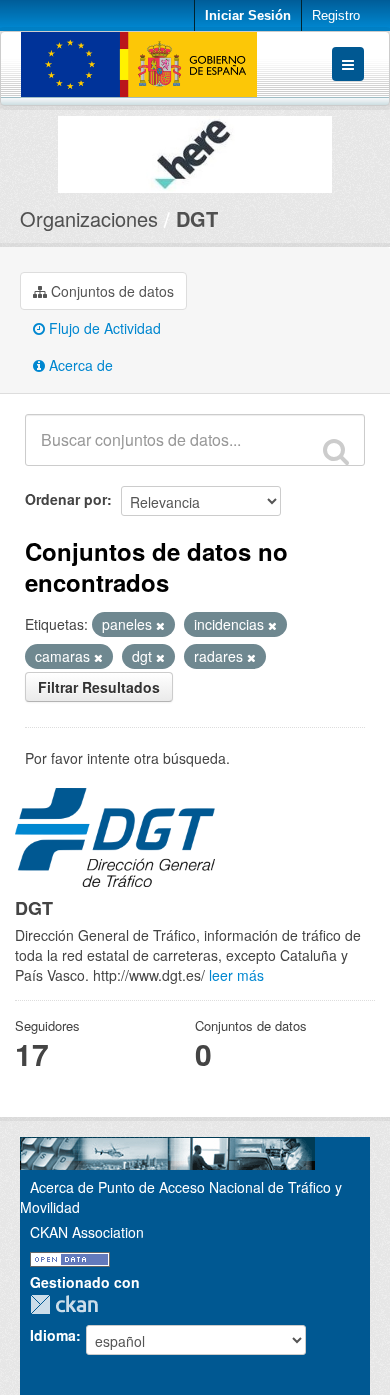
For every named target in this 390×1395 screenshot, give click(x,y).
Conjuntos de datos (110, 291)
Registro (336, 15)
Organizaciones (89, 218)
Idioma (53, 1335)
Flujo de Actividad (103, 328)
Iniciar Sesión (248, 15)
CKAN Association (87, 1232)
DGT (197, 218)
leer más (236, 975)
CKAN (69, 1304)
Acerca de (79, 365)
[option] (195, 149)
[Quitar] (160, 625)
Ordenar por (66, 499)
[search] (336, 451)
